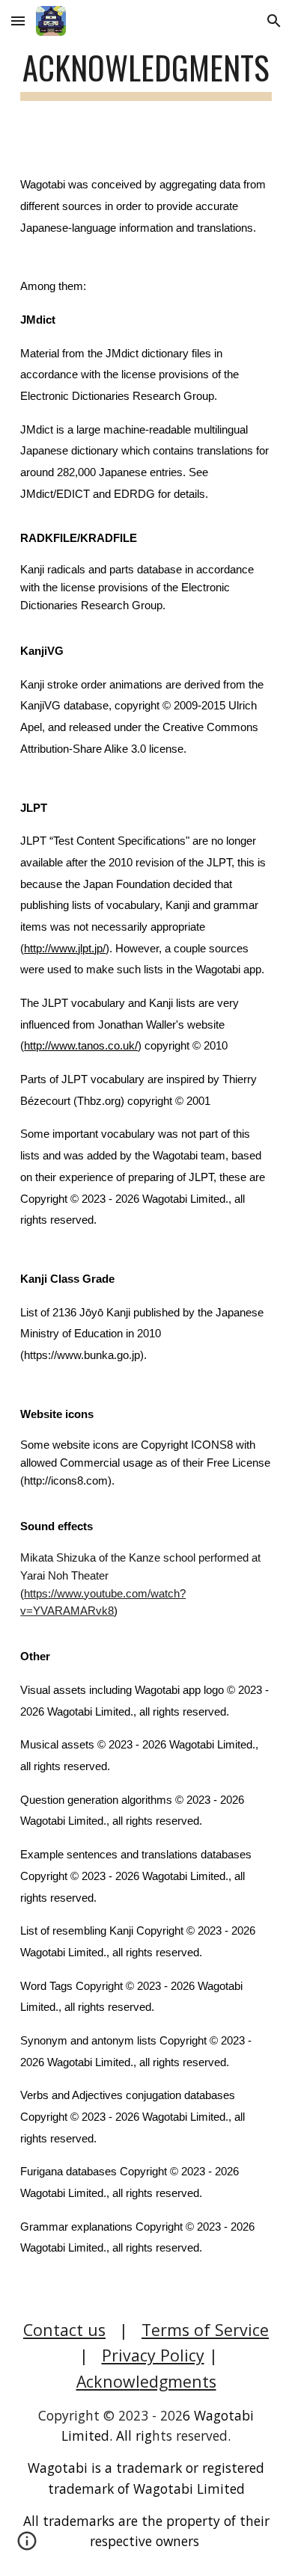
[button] (18, 21)
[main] (146, 74)
